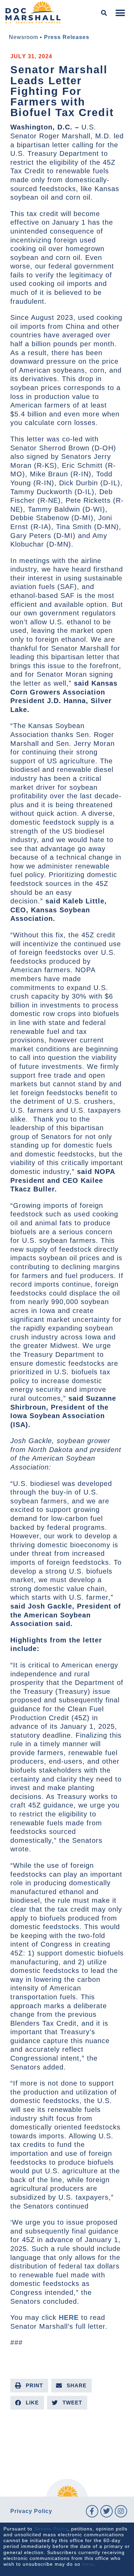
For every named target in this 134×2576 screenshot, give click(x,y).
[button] (104, 13)
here (88, 2564)
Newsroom (24, 37)
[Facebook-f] (92, 2511)
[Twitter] (107, 2511)
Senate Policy (51, 2529)
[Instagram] (121, 2511)
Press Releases (67, 37)
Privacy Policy (31, 2511)
